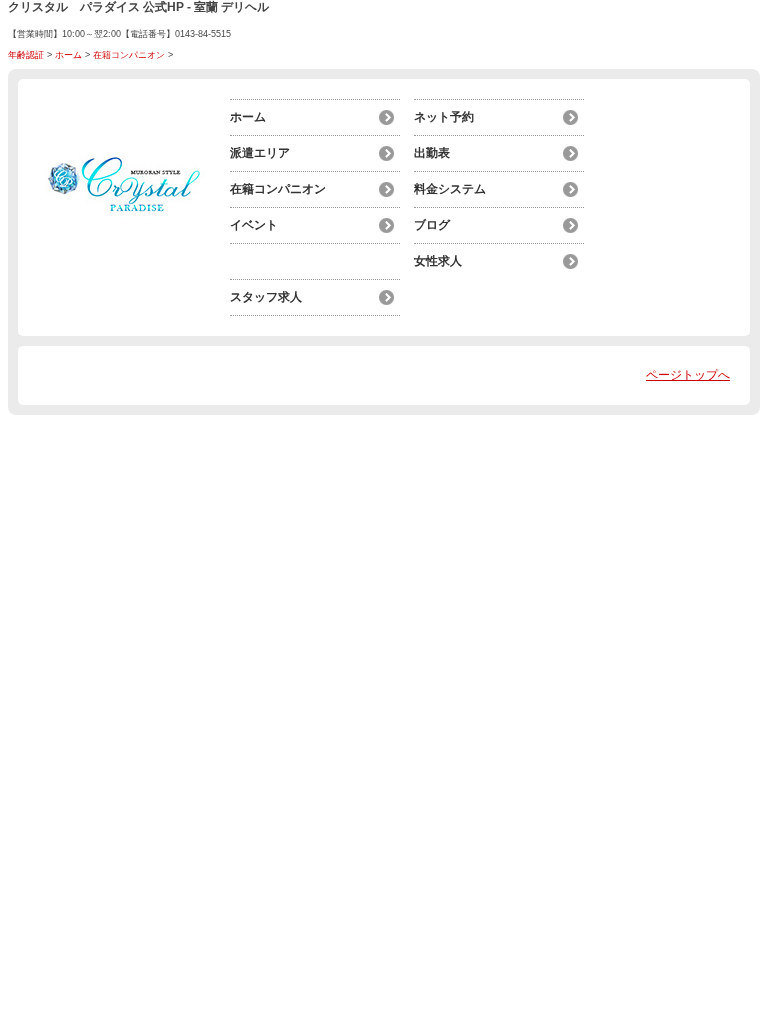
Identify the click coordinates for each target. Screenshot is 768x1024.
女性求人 (438, 261)
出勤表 (432, 153)
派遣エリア (260, 153)
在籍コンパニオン (129, 55)
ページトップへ (688, 375)
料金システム (450, 189)
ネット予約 (444, 117)
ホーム (68, 55)
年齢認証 (26, 55)
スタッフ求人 (266, 297)
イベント (254, 225)
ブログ (432, 225)
